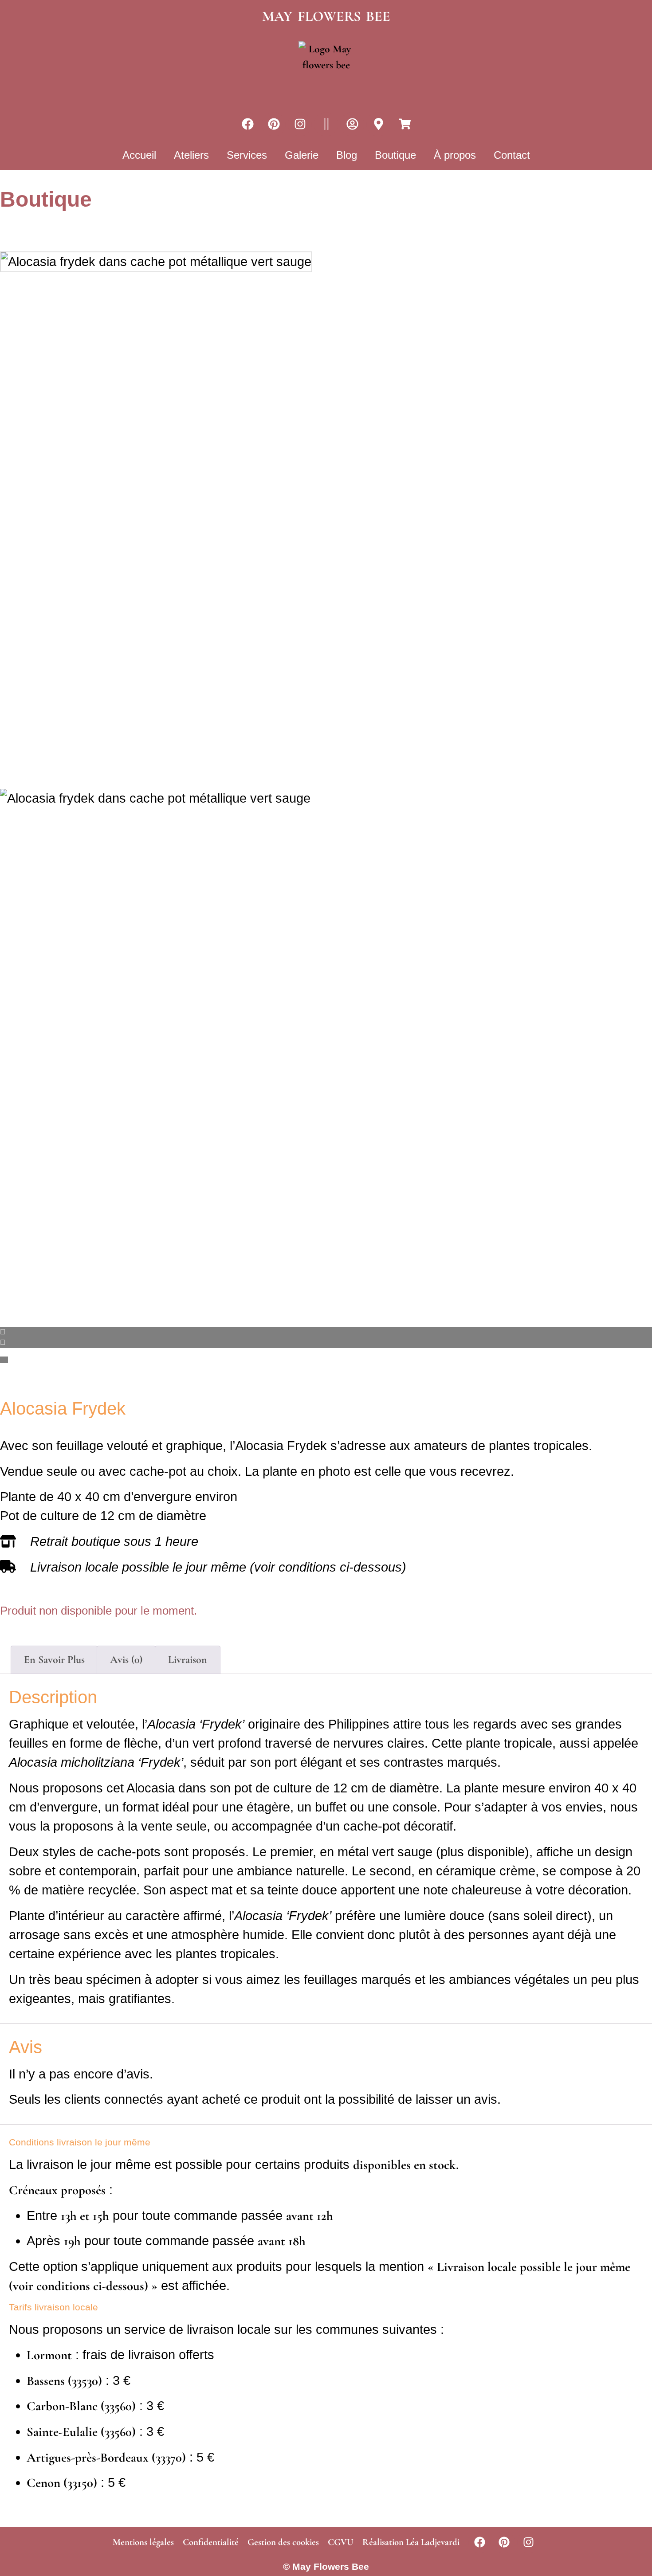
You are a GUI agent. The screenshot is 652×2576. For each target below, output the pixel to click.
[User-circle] (352, 124)
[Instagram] (300, 124)
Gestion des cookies (283, 2542)
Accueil (139, 155)
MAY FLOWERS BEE (326, 16)
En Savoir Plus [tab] (54, 1660)
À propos (455, 155)
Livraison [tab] (188, 1660)
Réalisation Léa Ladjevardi (411, 2542)
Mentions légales (143, 2542)
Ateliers (191, 155)
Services (247, 155)
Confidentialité (211, 2542)
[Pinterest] (274, 124)
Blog (347, 155)
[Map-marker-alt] (378, 124)
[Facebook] (247, 124)
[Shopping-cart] (405, 124)
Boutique (395, 155)
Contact (512, 155)
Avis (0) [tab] (126, 1660)
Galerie (302, 155)
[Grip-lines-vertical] (326, 124)
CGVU (341, 2542)
